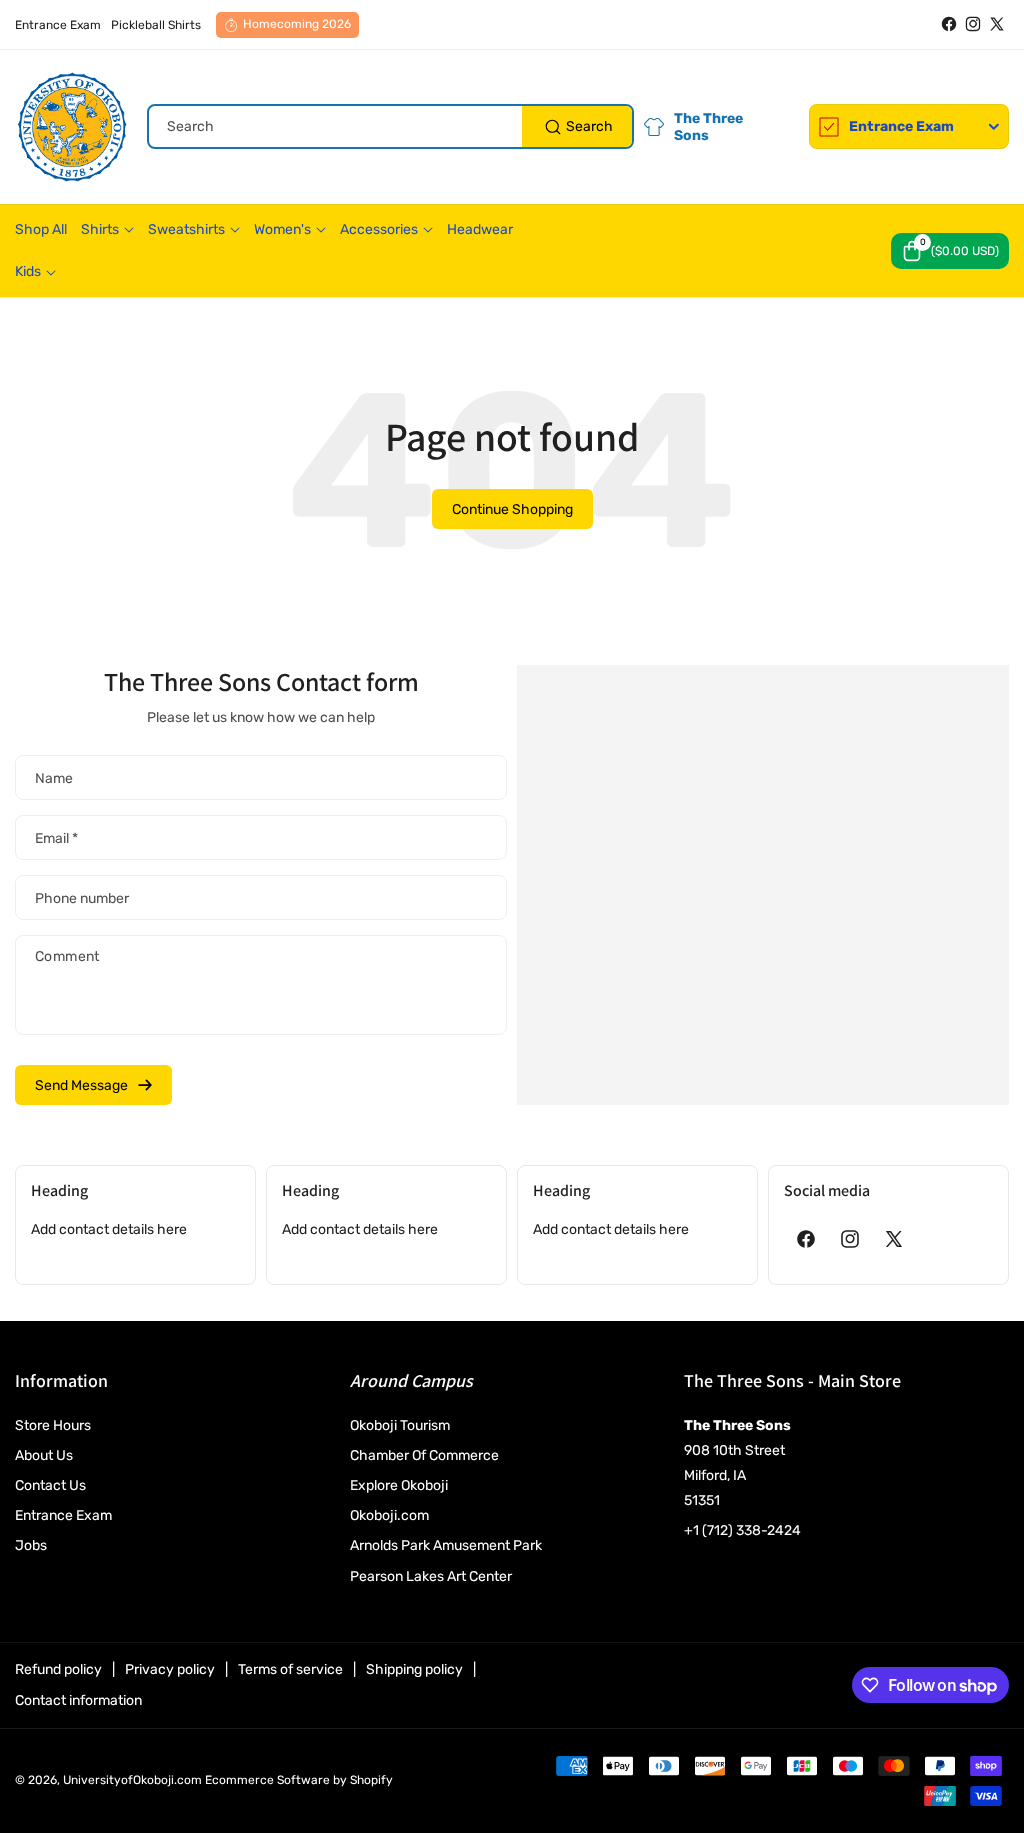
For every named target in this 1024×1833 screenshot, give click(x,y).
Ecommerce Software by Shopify (299, 1780)
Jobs (31, 1545)
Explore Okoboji (399, 1485)
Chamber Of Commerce (424, 1455)
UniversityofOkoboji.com (132, 1780)
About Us (44, 1455)
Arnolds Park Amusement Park (446, 1545)
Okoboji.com (389, 1515)
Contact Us (50, 1485)
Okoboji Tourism (400, 1425)
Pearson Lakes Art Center (431, 1576)
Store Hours (53, 1425)
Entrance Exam (63, 1515)
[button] (950, 251)
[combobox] (390, 126)
